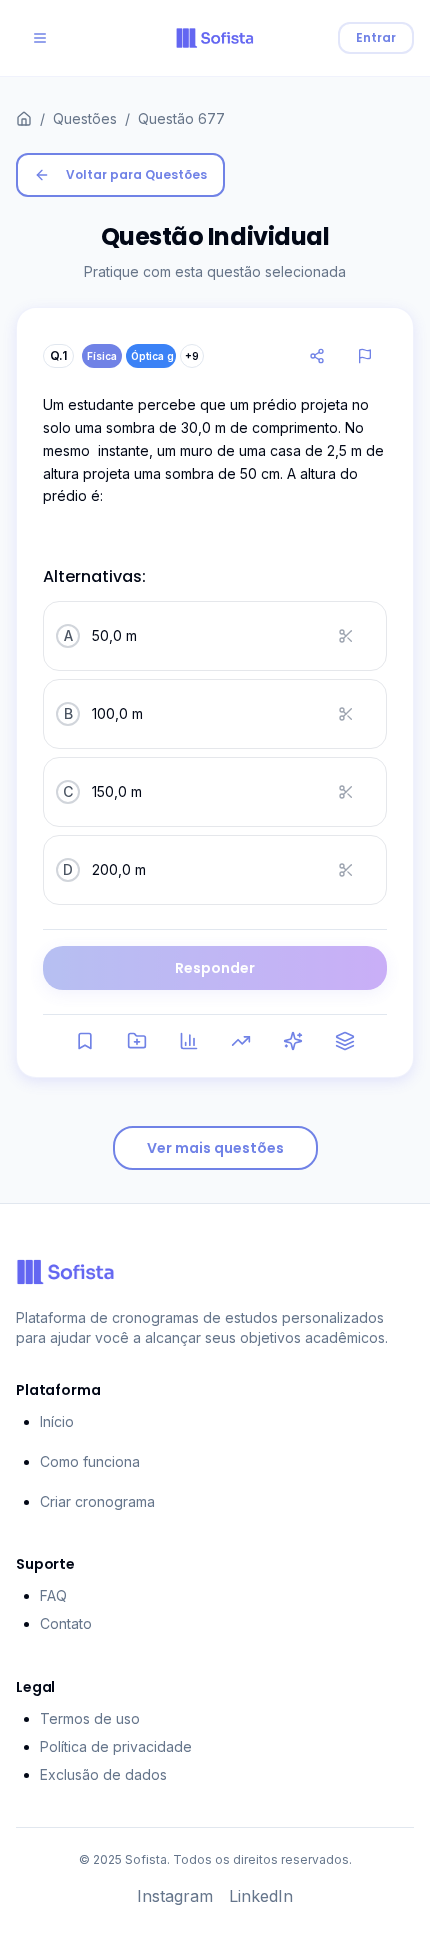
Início (57, 1421)
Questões (85, 118)
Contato (66, 1623)
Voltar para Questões (136, 174)
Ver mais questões (215, 1148)
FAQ (53, 1595)
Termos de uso (90, 1718)
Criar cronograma (97, 1501)
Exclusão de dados (103, 1774)
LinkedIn (261, 1896)
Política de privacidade (116, 1746)
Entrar (376, 37)
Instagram (175, 1896)
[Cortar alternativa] (352, 636)
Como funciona (90, 1461)
